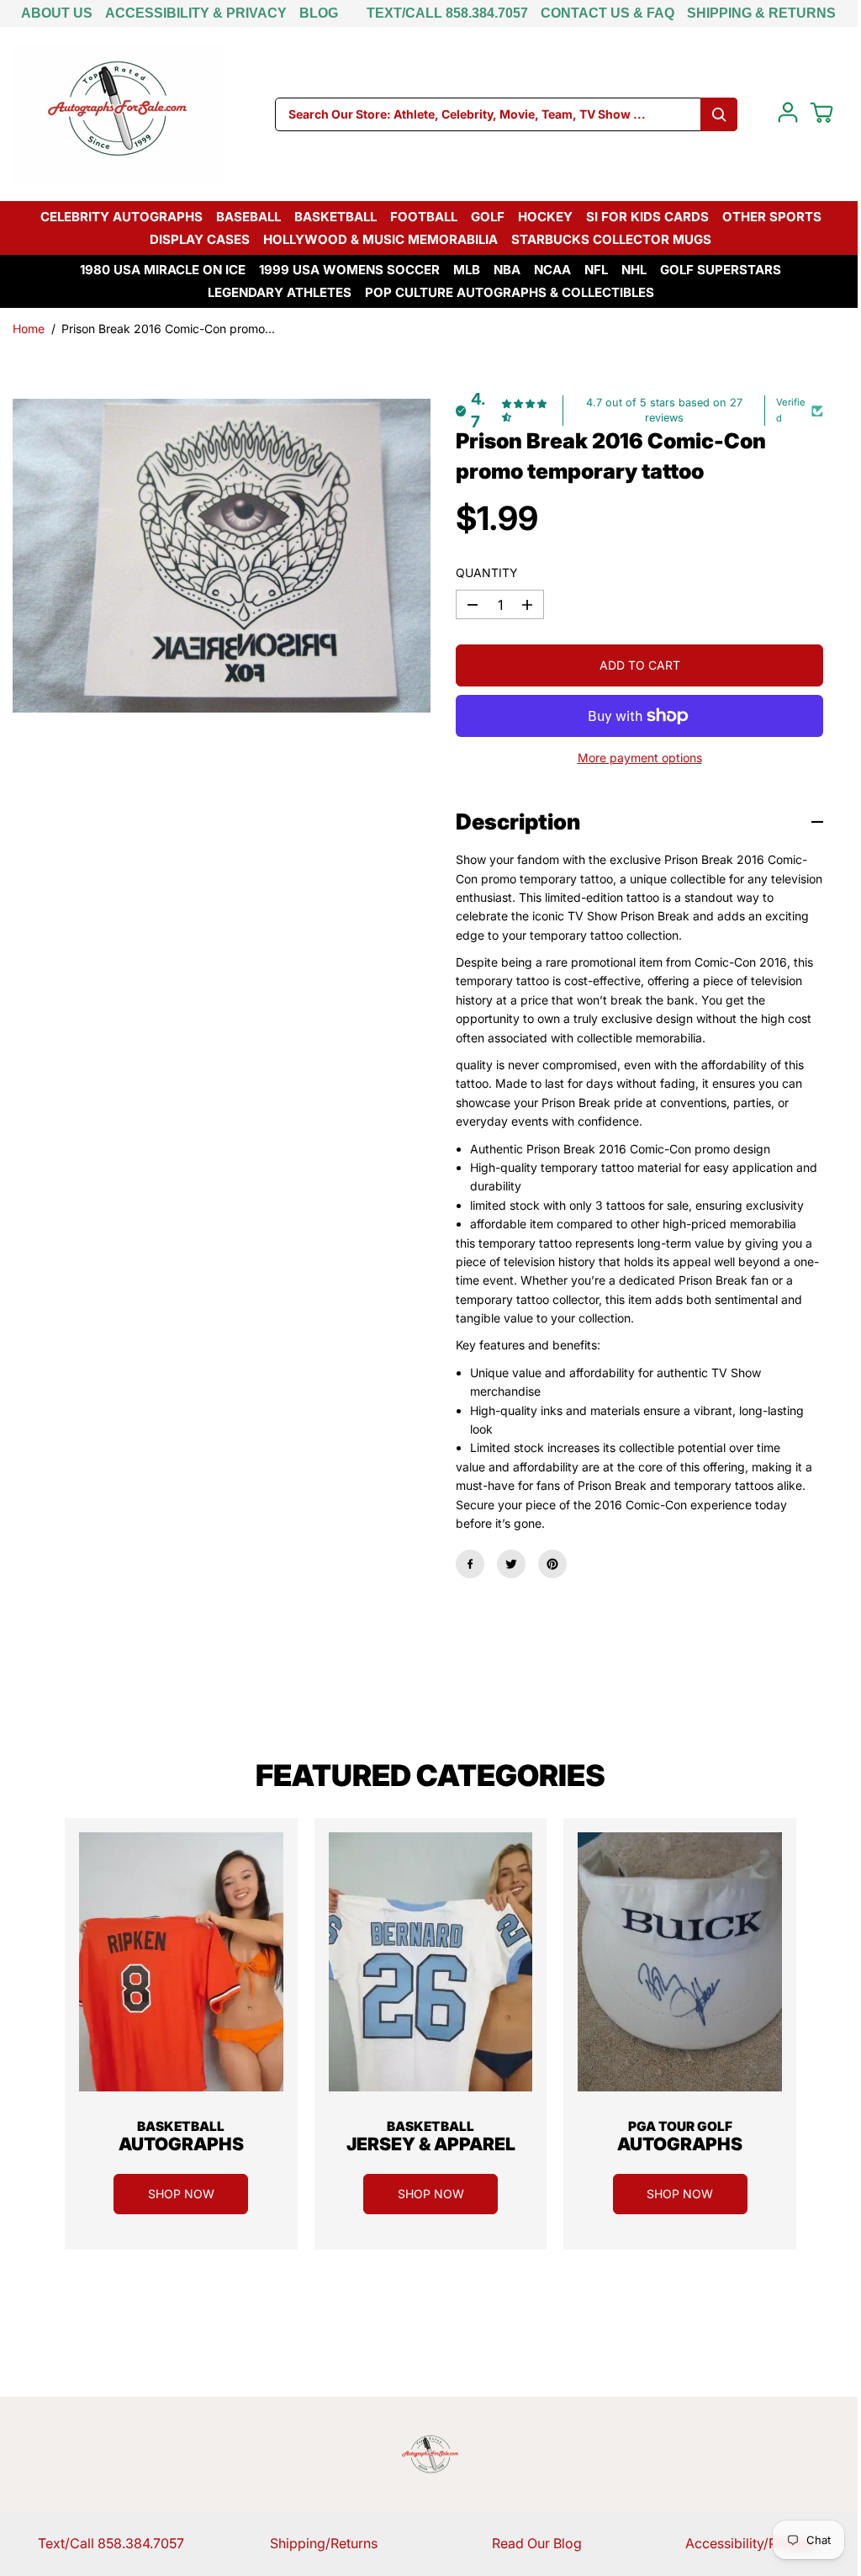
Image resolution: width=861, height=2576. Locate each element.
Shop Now (181, 2194)
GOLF (488, 217)
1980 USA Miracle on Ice (163, 270)
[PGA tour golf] (680, 1962)
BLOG (319, 13)
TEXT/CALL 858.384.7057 (447, 13)
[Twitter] (511, 1564)
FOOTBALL (424, 217)
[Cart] (821, 113)
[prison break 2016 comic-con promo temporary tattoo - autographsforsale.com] (222, 556)
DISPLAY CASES (200, 239)
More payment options (640, 758)
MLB (467, 270)
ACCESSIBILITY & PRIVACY (196, 13)
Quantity (487, 572)
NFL (596, 270)
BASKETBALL (335, 217)
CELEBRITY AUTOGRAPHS (121, 217)
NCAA (552, 270)
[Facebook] (470, 1564)
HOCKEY (545, 217)
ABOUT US (57, 13)
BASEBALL (248, 217)
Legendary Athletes (280, 292)
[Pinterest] (552, 1564)
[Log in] (788, 113)
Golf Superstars (721, 270)
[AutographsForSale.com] (118, 114)
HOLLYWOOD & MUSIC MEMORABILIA (380, 239)
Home (29, 329)
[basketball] (181, 1962)
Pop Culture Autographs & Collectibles (510, 292)
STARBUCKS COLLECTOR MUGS (611, 239)
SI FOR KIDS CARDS (647, 217)
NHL (634, 270)
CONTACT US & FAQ (607, 13)
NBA (507, 270)
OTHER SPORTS (772, 217)
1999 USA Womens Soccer (349, 270)
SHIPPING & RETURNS (761, 13)
